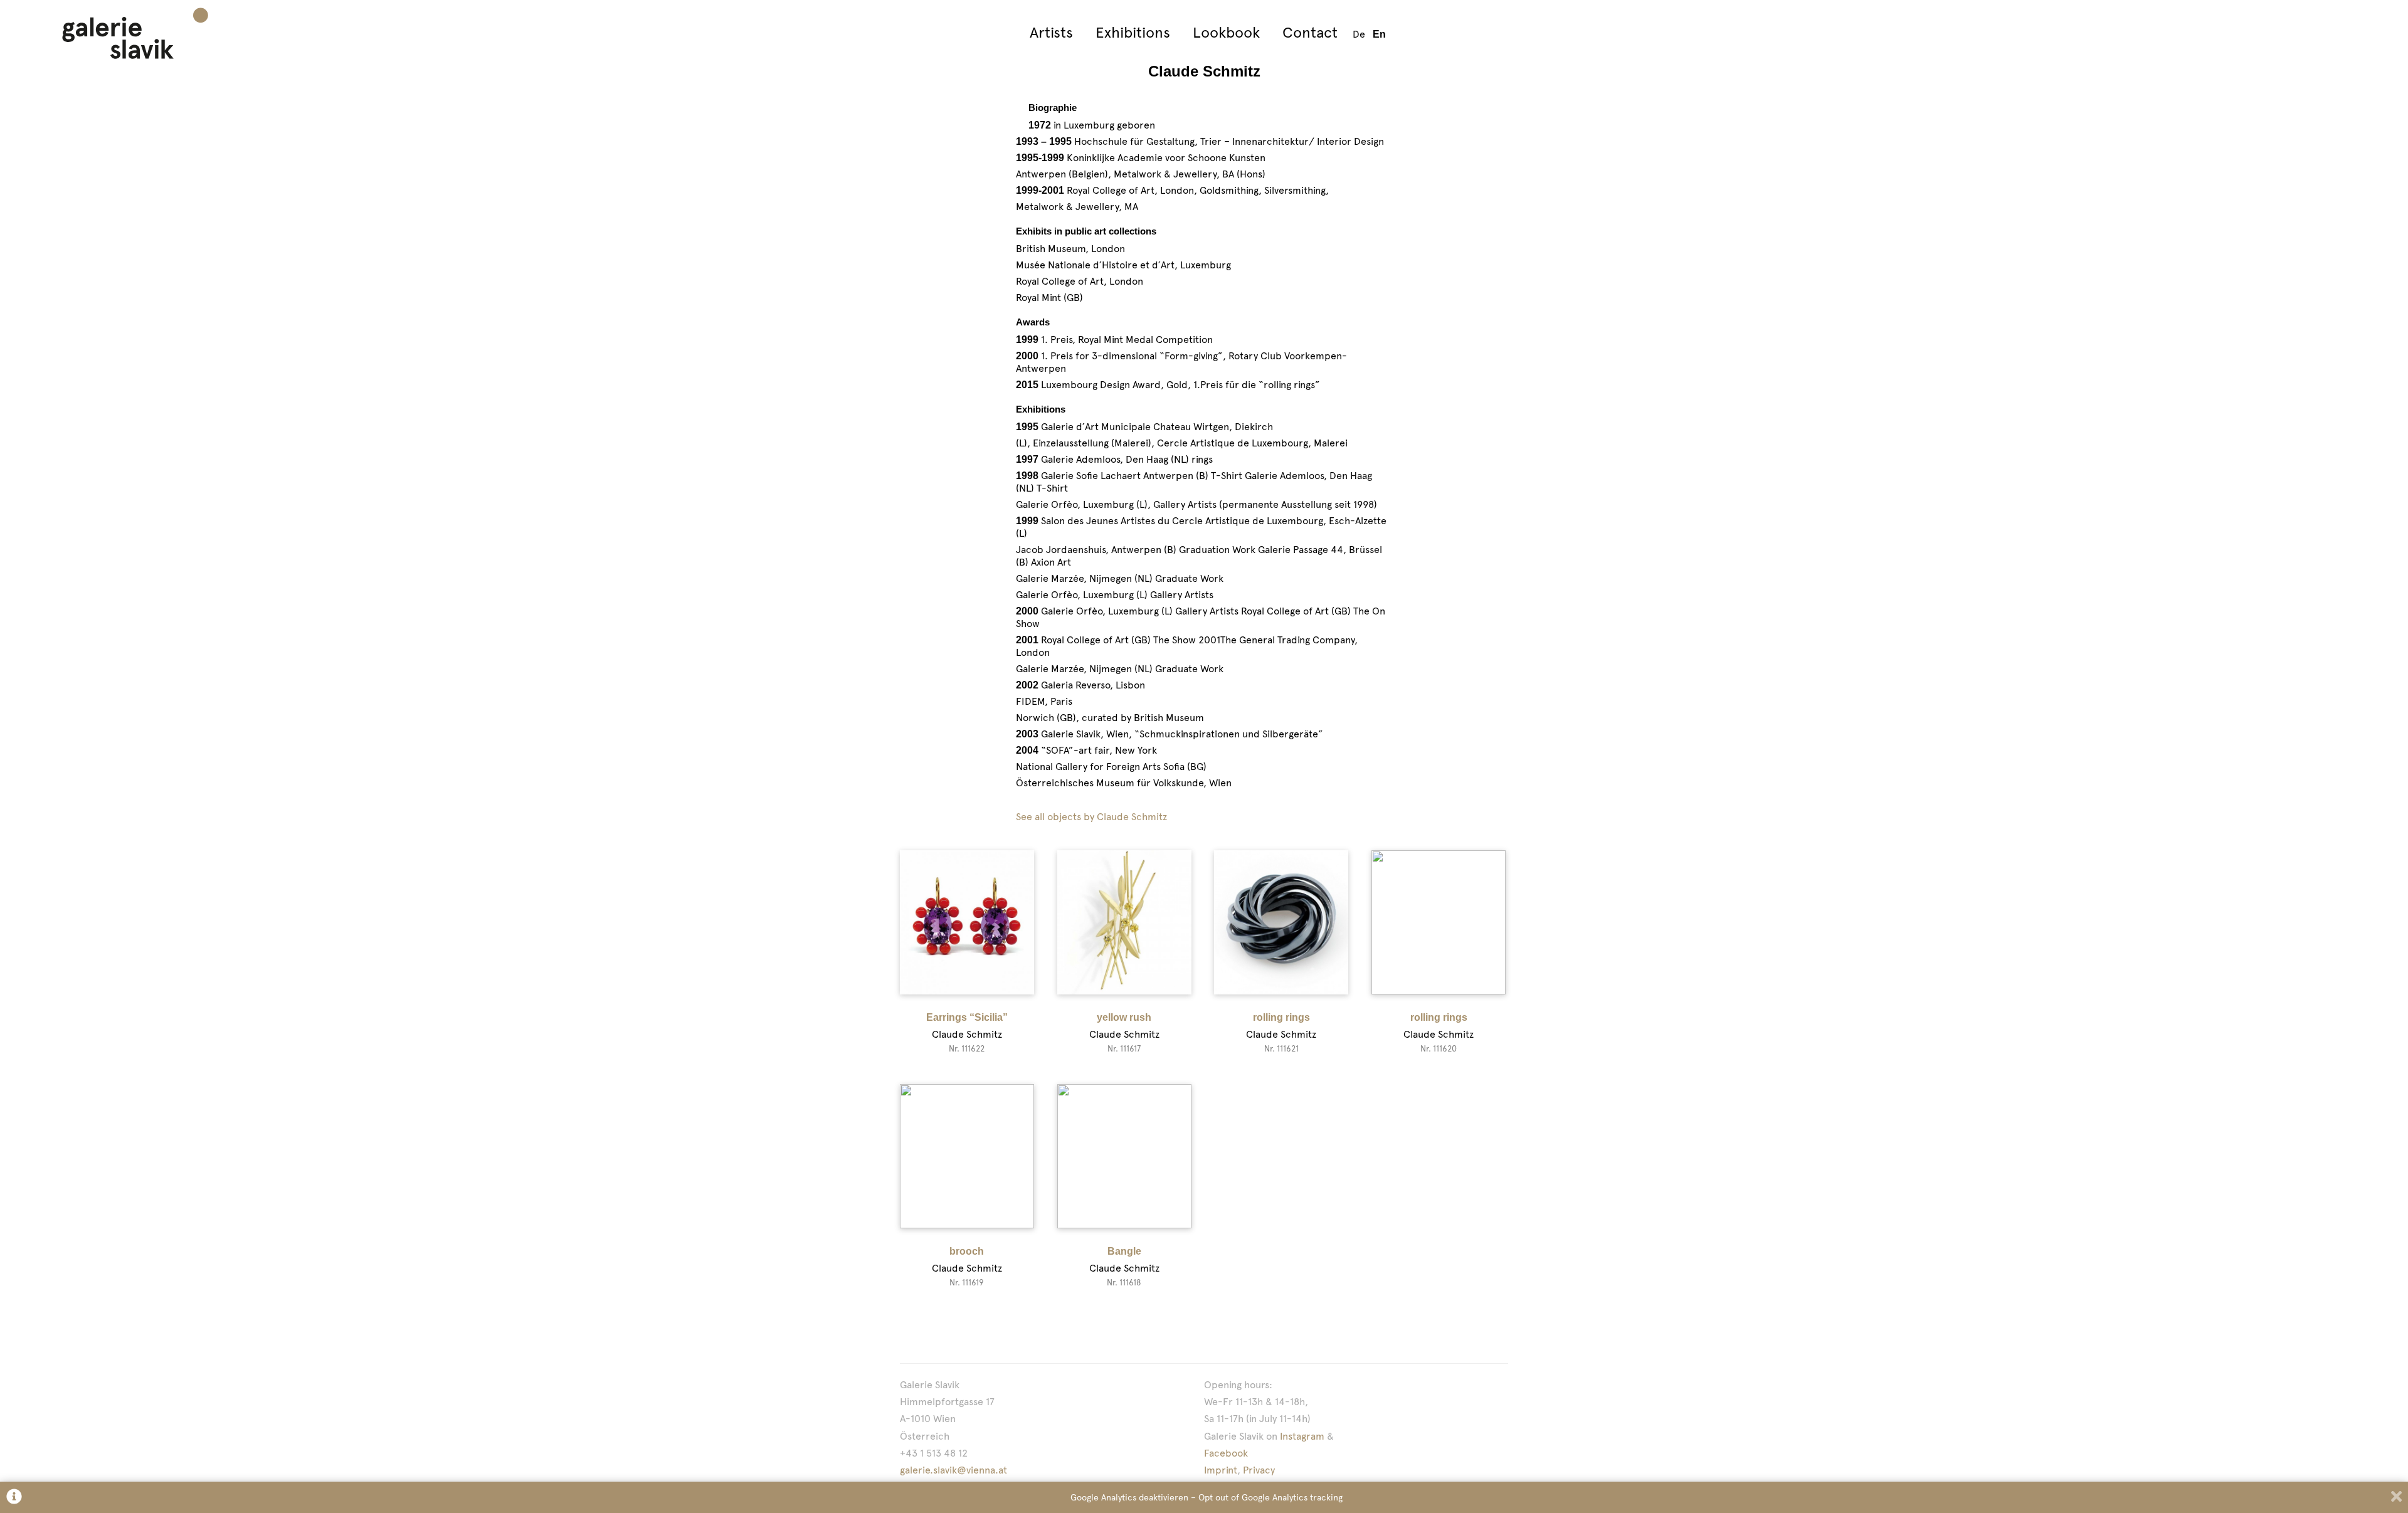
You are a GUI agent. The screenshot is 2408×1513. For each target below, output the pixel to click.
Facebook (1226, 1453)
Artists (1051, 32)
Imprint (1221, 1470)
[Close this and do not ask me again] (2396, 1498)
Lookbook (1226, 32)
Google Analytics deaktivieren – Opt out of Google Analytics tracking (1207, 1497)
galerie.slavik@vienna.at (953, 1470)
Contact (1310, 32)
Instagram (1302, 1436)
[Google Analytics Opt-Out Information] (14, 1498)
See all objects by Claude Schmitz (1091, 817)
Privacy (1259, 1470)
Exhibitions (1133, 32)
